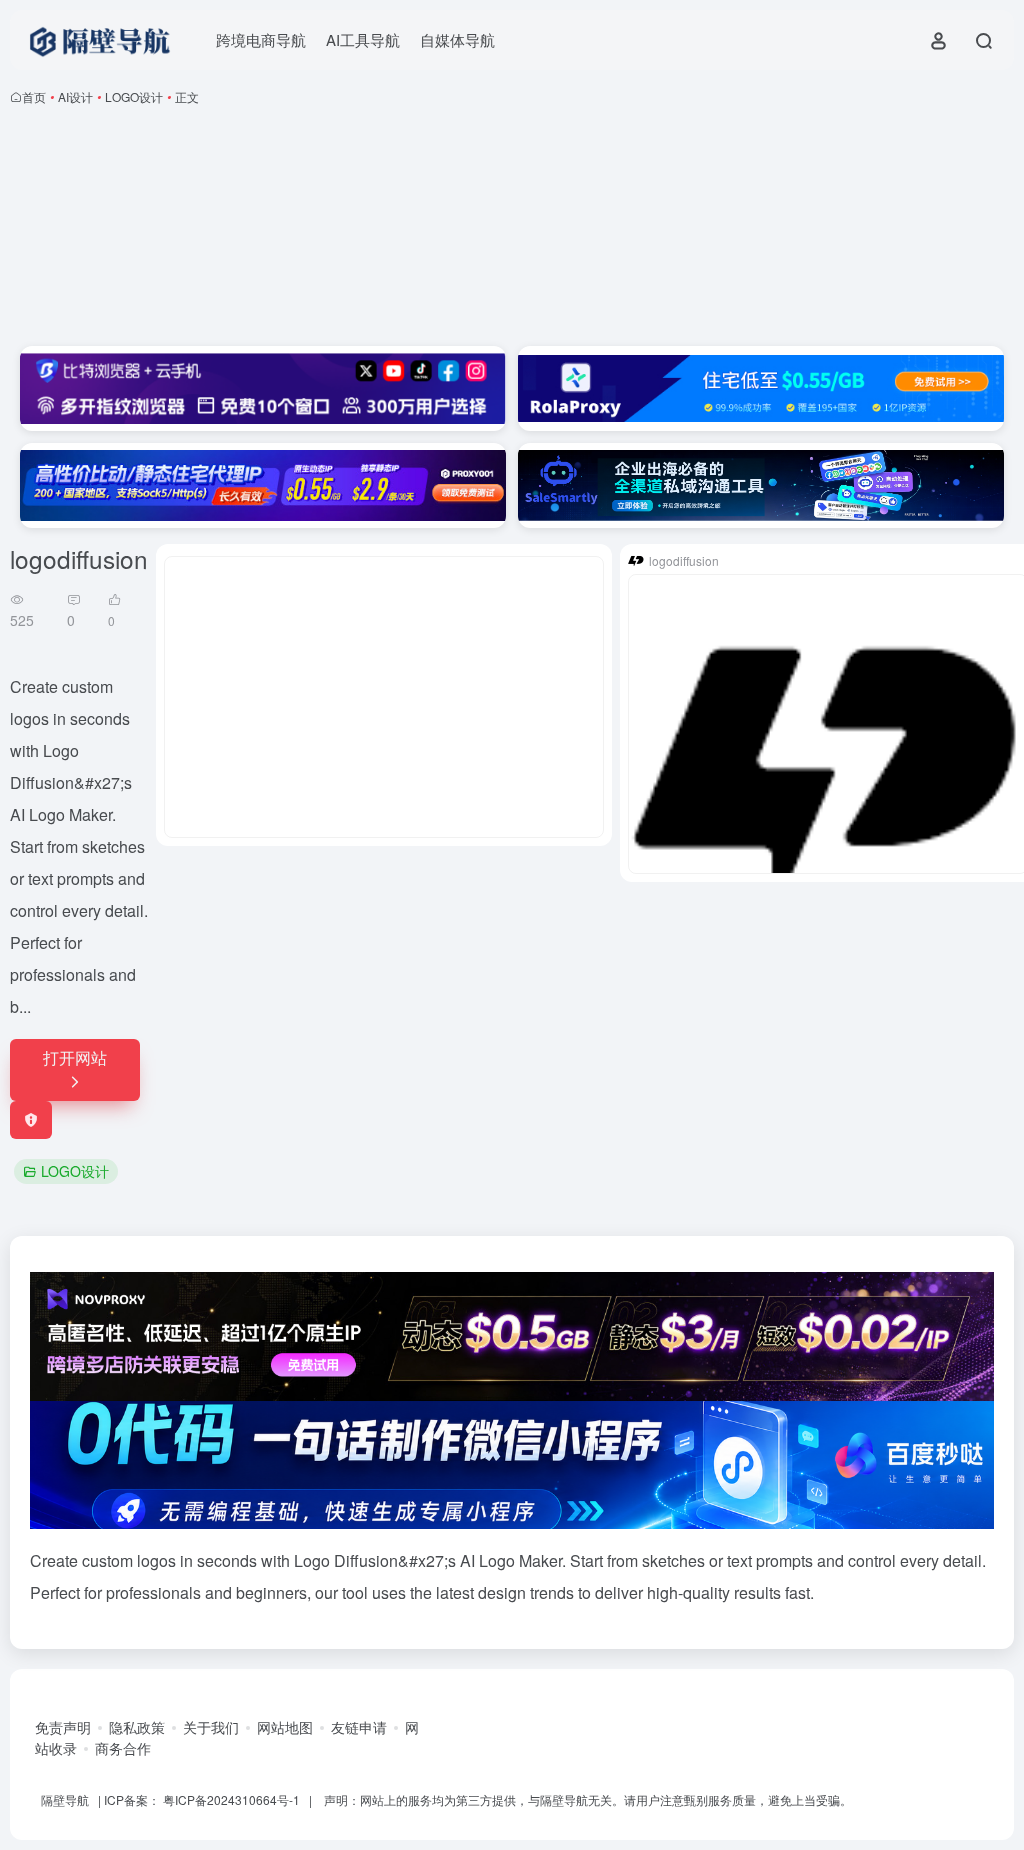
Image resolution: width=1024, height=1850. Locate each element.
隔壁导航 (65, 1799)
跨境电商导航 (261, 39)
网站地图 (285, 1727)
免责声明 (63, 1727)
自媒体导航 (457, 39)
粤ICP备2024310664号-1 (231, 1799)
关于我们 (211, 1727)
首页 (34, 96)
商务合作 (123, 1748)
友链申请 (359, 1727)
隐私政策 (137, 1727)
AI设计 (75, 96)
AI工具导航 (363, 39)
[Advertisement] (512, 230)
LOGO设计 (134, 96)
